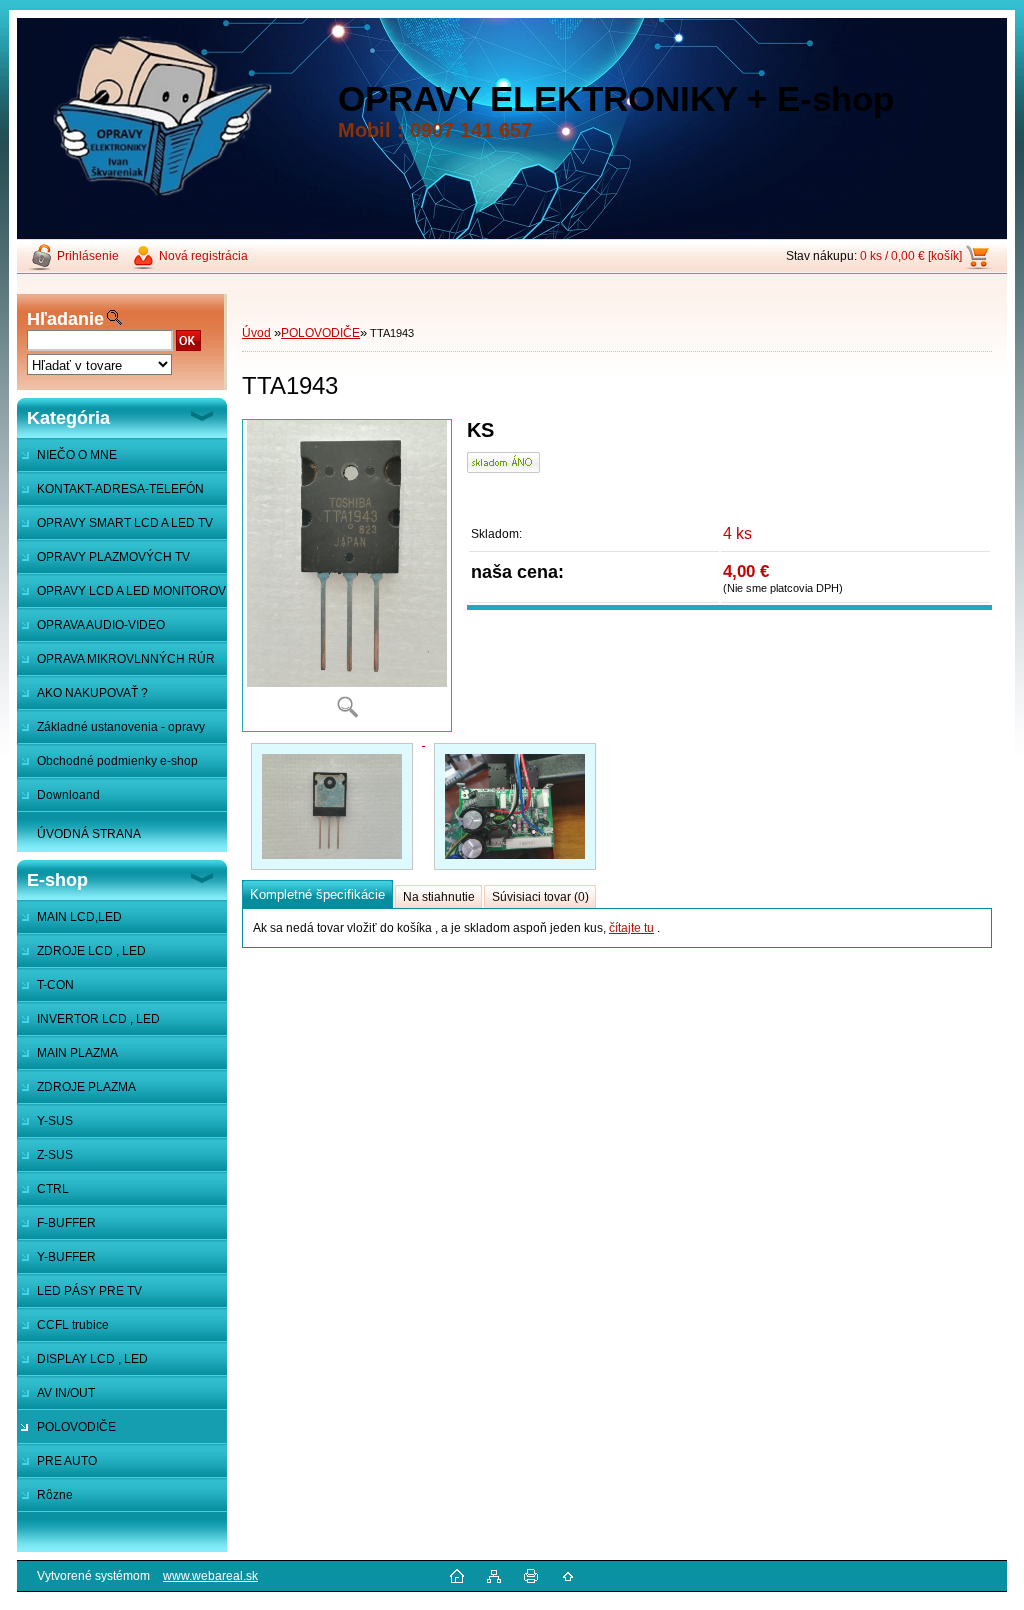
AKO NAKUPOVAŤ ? (92, 693)
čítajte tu (631, 928)
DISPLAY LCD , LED (92, 1359)
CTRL (53, 1189)
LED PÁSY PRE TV (89, 1291)
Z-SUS (55, 1155)
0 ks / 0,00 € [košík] (911, 256)
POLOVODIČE (76, 1427)
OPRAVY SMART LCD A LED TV (125, 523)
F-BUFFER (66, 1223)
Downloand (68, 795)
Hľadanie (65, 319)
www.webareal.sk (210, 1576)
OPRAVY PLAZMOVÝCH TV (113, 557)
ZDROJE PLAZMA (86, 1087)
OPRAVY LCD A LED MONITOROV (131, 591)
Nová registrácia (203, 256)
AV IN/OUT (66, 1393)
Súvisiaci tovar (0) (540, 897)
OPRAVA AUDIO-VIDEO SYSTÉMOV (91, 630)
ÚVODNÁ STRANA (89, 834)
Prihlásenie (88, 256)
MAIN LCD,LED (79, 917)
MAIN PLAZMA (77, 1053)
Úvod (256, 333)
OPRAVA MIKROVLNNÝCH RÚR (126, 659)
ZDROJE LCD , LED (91, 951)
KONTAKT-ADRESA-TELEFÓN (120, 489)
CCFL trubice (73, 1325)
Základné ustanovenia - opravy (121, 727)
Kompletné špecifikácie (317, 894)
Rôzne (55, 1495)
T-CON (55, 985)
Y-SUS (55, 1121)
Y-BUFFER (66, 1257)
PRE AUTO (67, 1461)
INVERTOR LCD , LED (98, 1019)
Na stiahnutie (439, 897)
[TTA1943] (347, 575)
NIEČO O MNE (77, 455)
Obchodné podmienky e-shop (117, 761)
